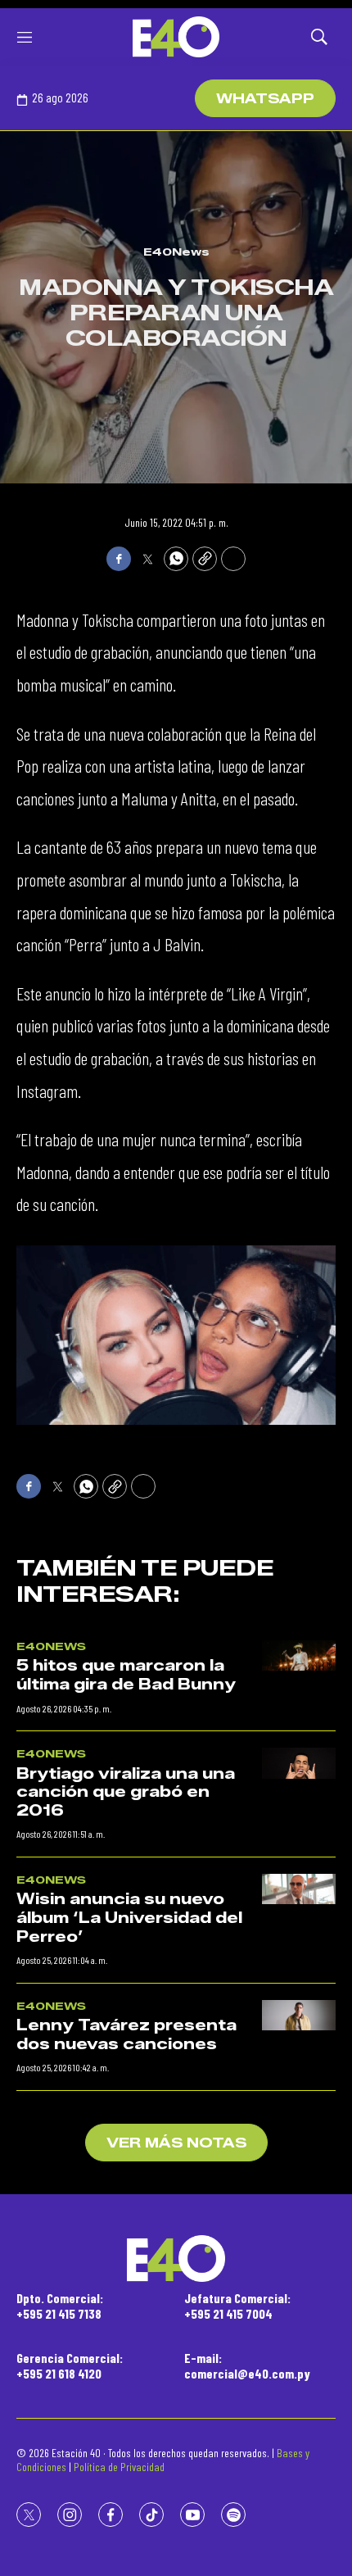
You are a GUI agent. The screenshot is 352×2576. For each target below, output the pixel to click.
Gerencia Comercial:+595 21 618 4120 (70, 2365)
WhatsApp (265, 99)
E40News (176, 252)
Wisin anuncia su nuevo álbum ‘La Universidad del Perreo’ (129, 1918)
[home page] (176, 37)
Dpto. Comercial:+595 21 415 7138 (60, 2306)
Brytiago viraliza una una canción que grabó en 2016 (126, 1792)
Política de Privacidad (119, 2467)
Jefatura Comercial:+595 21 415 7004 (237, 2306)
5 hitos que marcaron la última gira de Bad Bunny (126, 1675)
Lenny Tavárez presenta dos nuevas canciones (126, 2035)
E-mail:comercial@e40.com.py (247, 2365)
